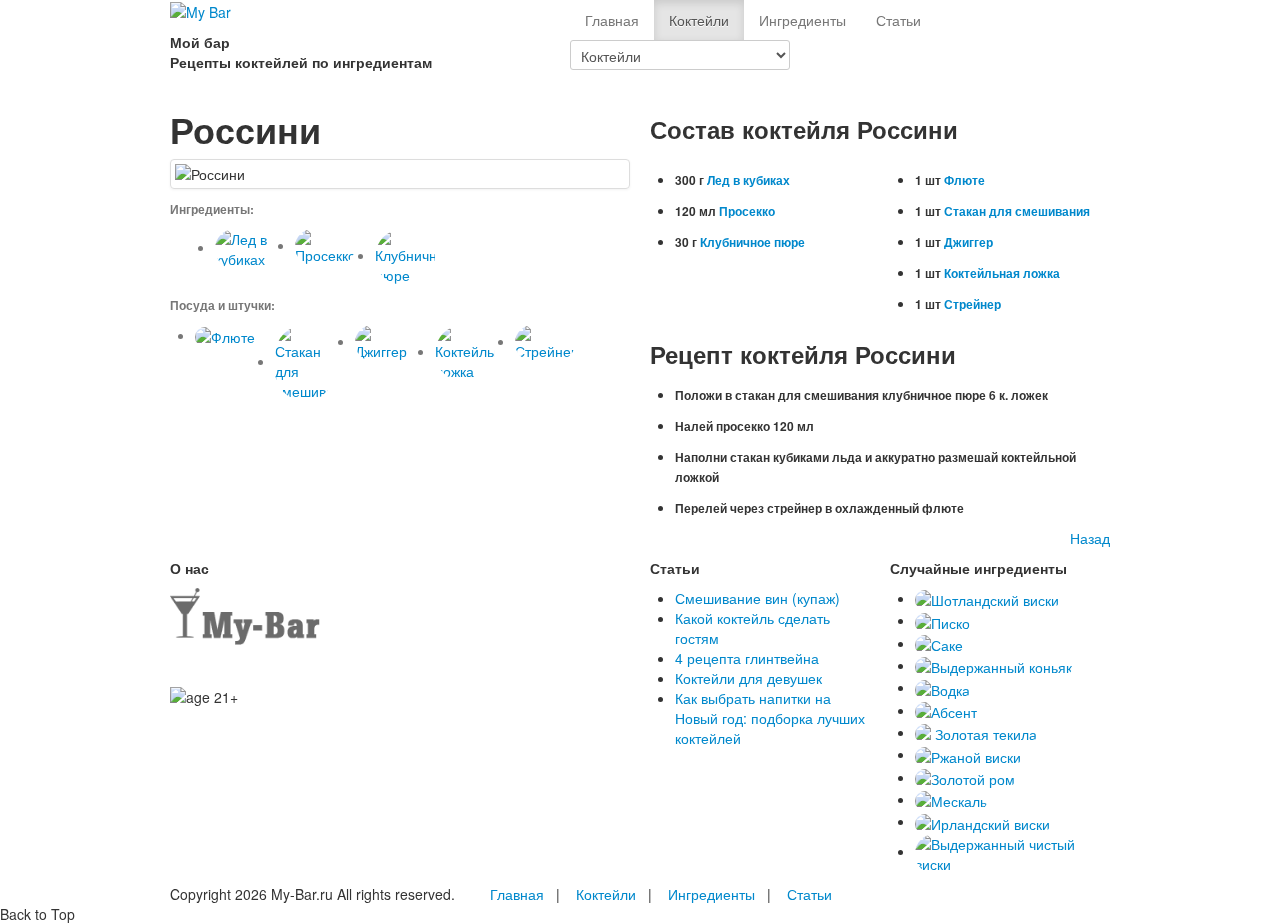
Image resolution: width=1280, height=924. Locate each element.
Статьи (898, 20)
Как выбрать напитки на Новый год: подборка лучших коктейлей (770, 718)
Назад (1090, 538)
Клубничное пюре (752, 242)
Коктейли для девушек (748, 678)
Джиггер (968, 242)
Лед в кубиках (748, 180)
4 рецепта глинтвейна (747, 658)
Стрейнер (972, 304)
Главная (612, 20)
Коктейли (699, 20)
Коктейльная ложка (1002, 273)
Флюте (964, 180)
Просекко (747, 211)
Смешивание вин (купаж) (757, 598)
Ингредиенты (802, 20)
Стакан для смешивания (1017, 211)
